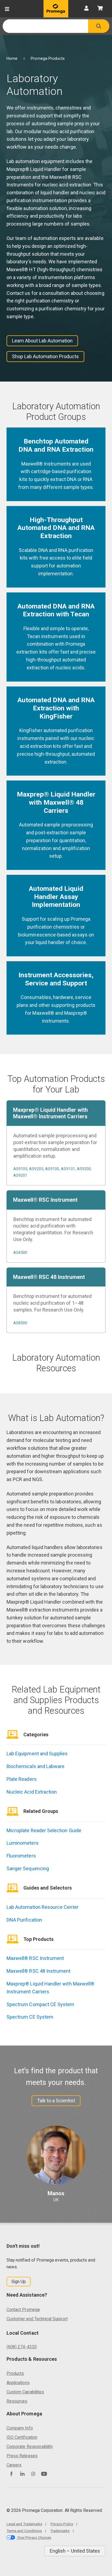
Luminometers (23, 1843)
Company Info (20, 2428)
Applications (18, 2383)
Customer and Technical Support (37, 2319)
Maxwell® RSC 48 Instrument (39, 1971)
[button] (99, 26)
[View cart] (100, 9)
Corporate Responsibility (30, 2447)
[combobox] (45, 26)
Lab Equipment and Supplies (37, 1754)
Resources (17, 2401)
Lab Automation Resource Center (43, 1907)
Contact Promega (23, 2310)
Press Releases (22, 2456)
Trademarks (60, 2531)
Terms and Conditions (24, 2531)
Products (15, 2373)
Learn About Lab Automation (42, 341)
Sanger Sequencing (28, 1868)
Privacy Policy (62, 2524)
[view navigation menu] (7, 9)
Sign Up (19, 2282)
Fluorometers (21, 1856)
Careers (14, 2465)
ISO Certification (22, 2437)
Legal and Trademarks (24, 2524)
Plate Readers (22, 1779)
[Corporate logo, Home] (56, 9)
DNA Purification (24, 1920)
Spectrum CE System (30, 2017)
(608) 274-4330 (22, 2347)
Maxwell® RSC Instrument (35, 1958)
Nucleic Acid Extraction (32, 1792)
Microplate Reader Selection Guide (44, 1830)
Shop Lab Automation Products (45, 356)
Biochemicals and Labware (35, 1766)
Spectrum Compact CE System (41, 2004)
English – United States (75, 2551)
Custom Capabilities (25, 2392)
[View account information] (86, 9)
